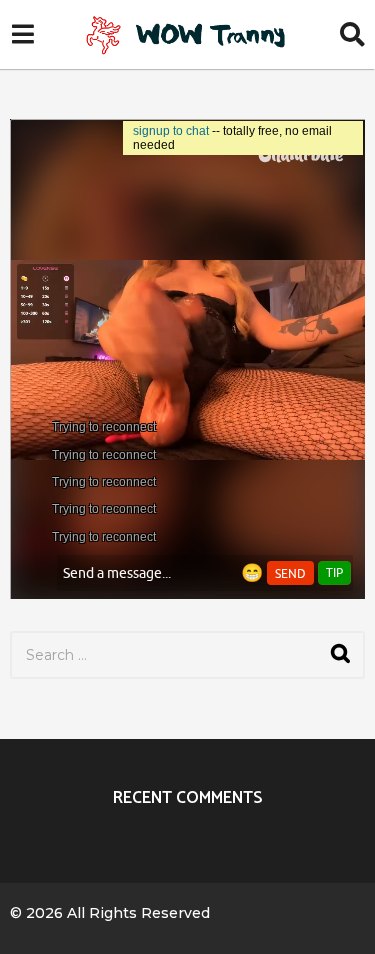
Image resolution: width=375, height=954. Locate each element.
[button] (22, 35)
